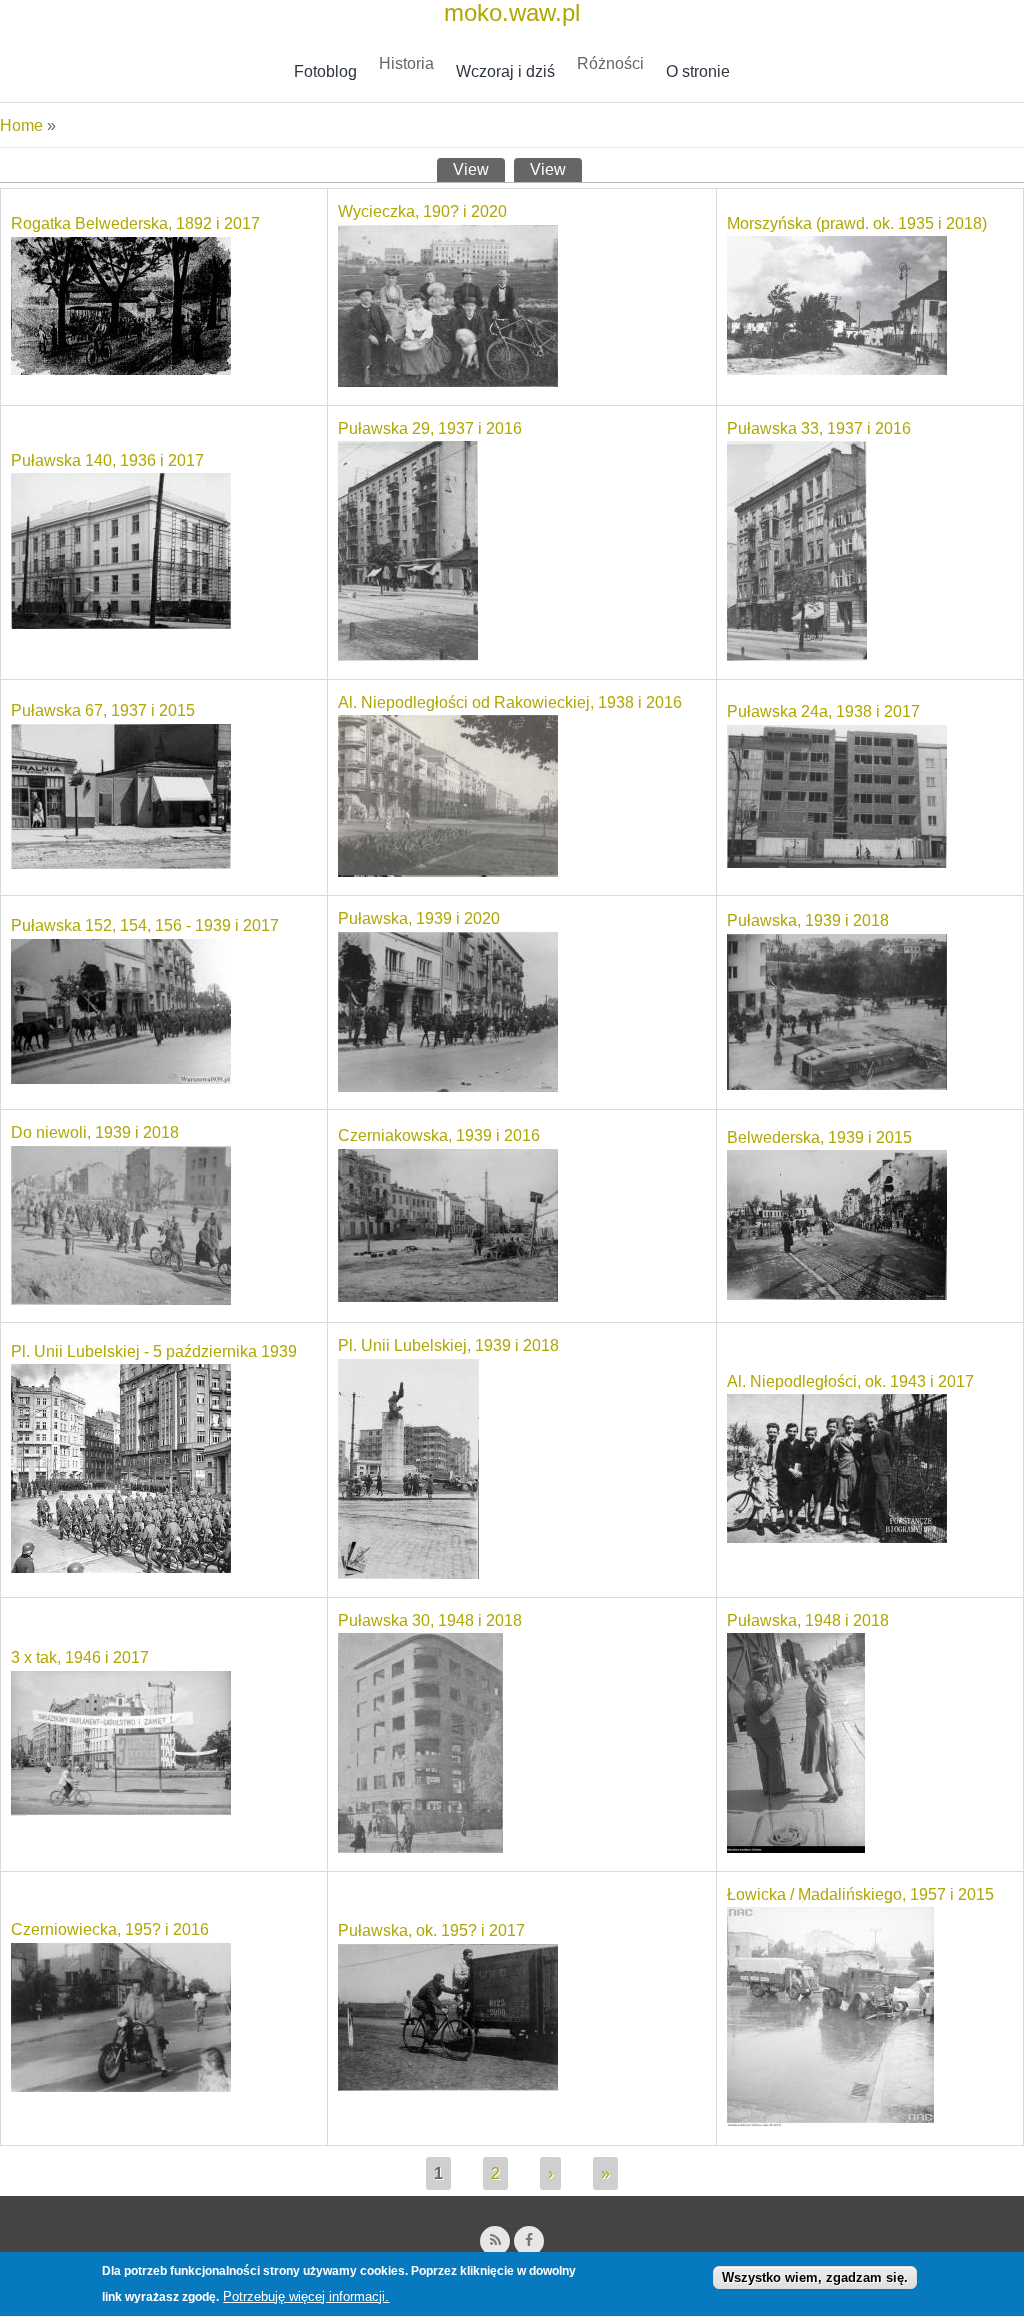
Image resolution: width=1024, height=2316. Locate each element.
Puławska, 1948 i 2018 (808, 1620)
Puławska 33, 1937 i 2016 (819, 428)
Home (21, 125)
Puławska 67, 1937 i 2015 (103, 710)
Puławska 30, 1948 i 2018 (430, 1620)
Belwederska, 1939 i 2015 (819, 1137)
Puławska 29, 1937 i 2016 (430, 428)
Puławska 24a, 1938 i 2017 (823, 711)
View (479, 169)
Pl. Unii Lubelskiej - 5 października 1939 (154, 1351)
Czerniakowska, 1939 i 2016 (439, 1135)
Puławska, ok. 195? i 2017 (431, 1930)
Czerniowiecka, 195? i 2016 (110, 1929)
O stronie (698, 71)
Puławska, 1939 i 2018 (808, 920)
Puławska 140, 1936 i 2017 (107, 460)
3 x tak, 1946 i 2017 (80, 1657)
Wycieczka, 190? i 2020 (422, 211)
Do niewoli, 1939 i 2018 (95, 1132)
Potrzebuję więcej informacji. (306, 2296)
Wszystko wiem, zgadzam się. (815, 2277)
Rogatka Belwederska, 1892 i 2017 (135, 223)
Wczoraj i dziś (505, 71)
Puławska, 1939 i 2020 (419, 918)
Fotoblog (325, 71)
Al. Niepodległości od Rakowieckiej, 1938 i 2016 (510, 702)
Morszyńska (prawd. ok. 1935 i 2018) (857, 223)
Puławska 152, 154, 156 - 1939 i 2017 (145, 925)
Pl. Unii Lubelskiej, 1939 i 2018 (448, 1345)
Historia (406, 63)
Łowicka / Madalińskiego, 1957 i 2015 (860, 1894)
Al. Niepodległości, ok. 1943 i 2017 (850, 1381)
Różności (610, 63)
